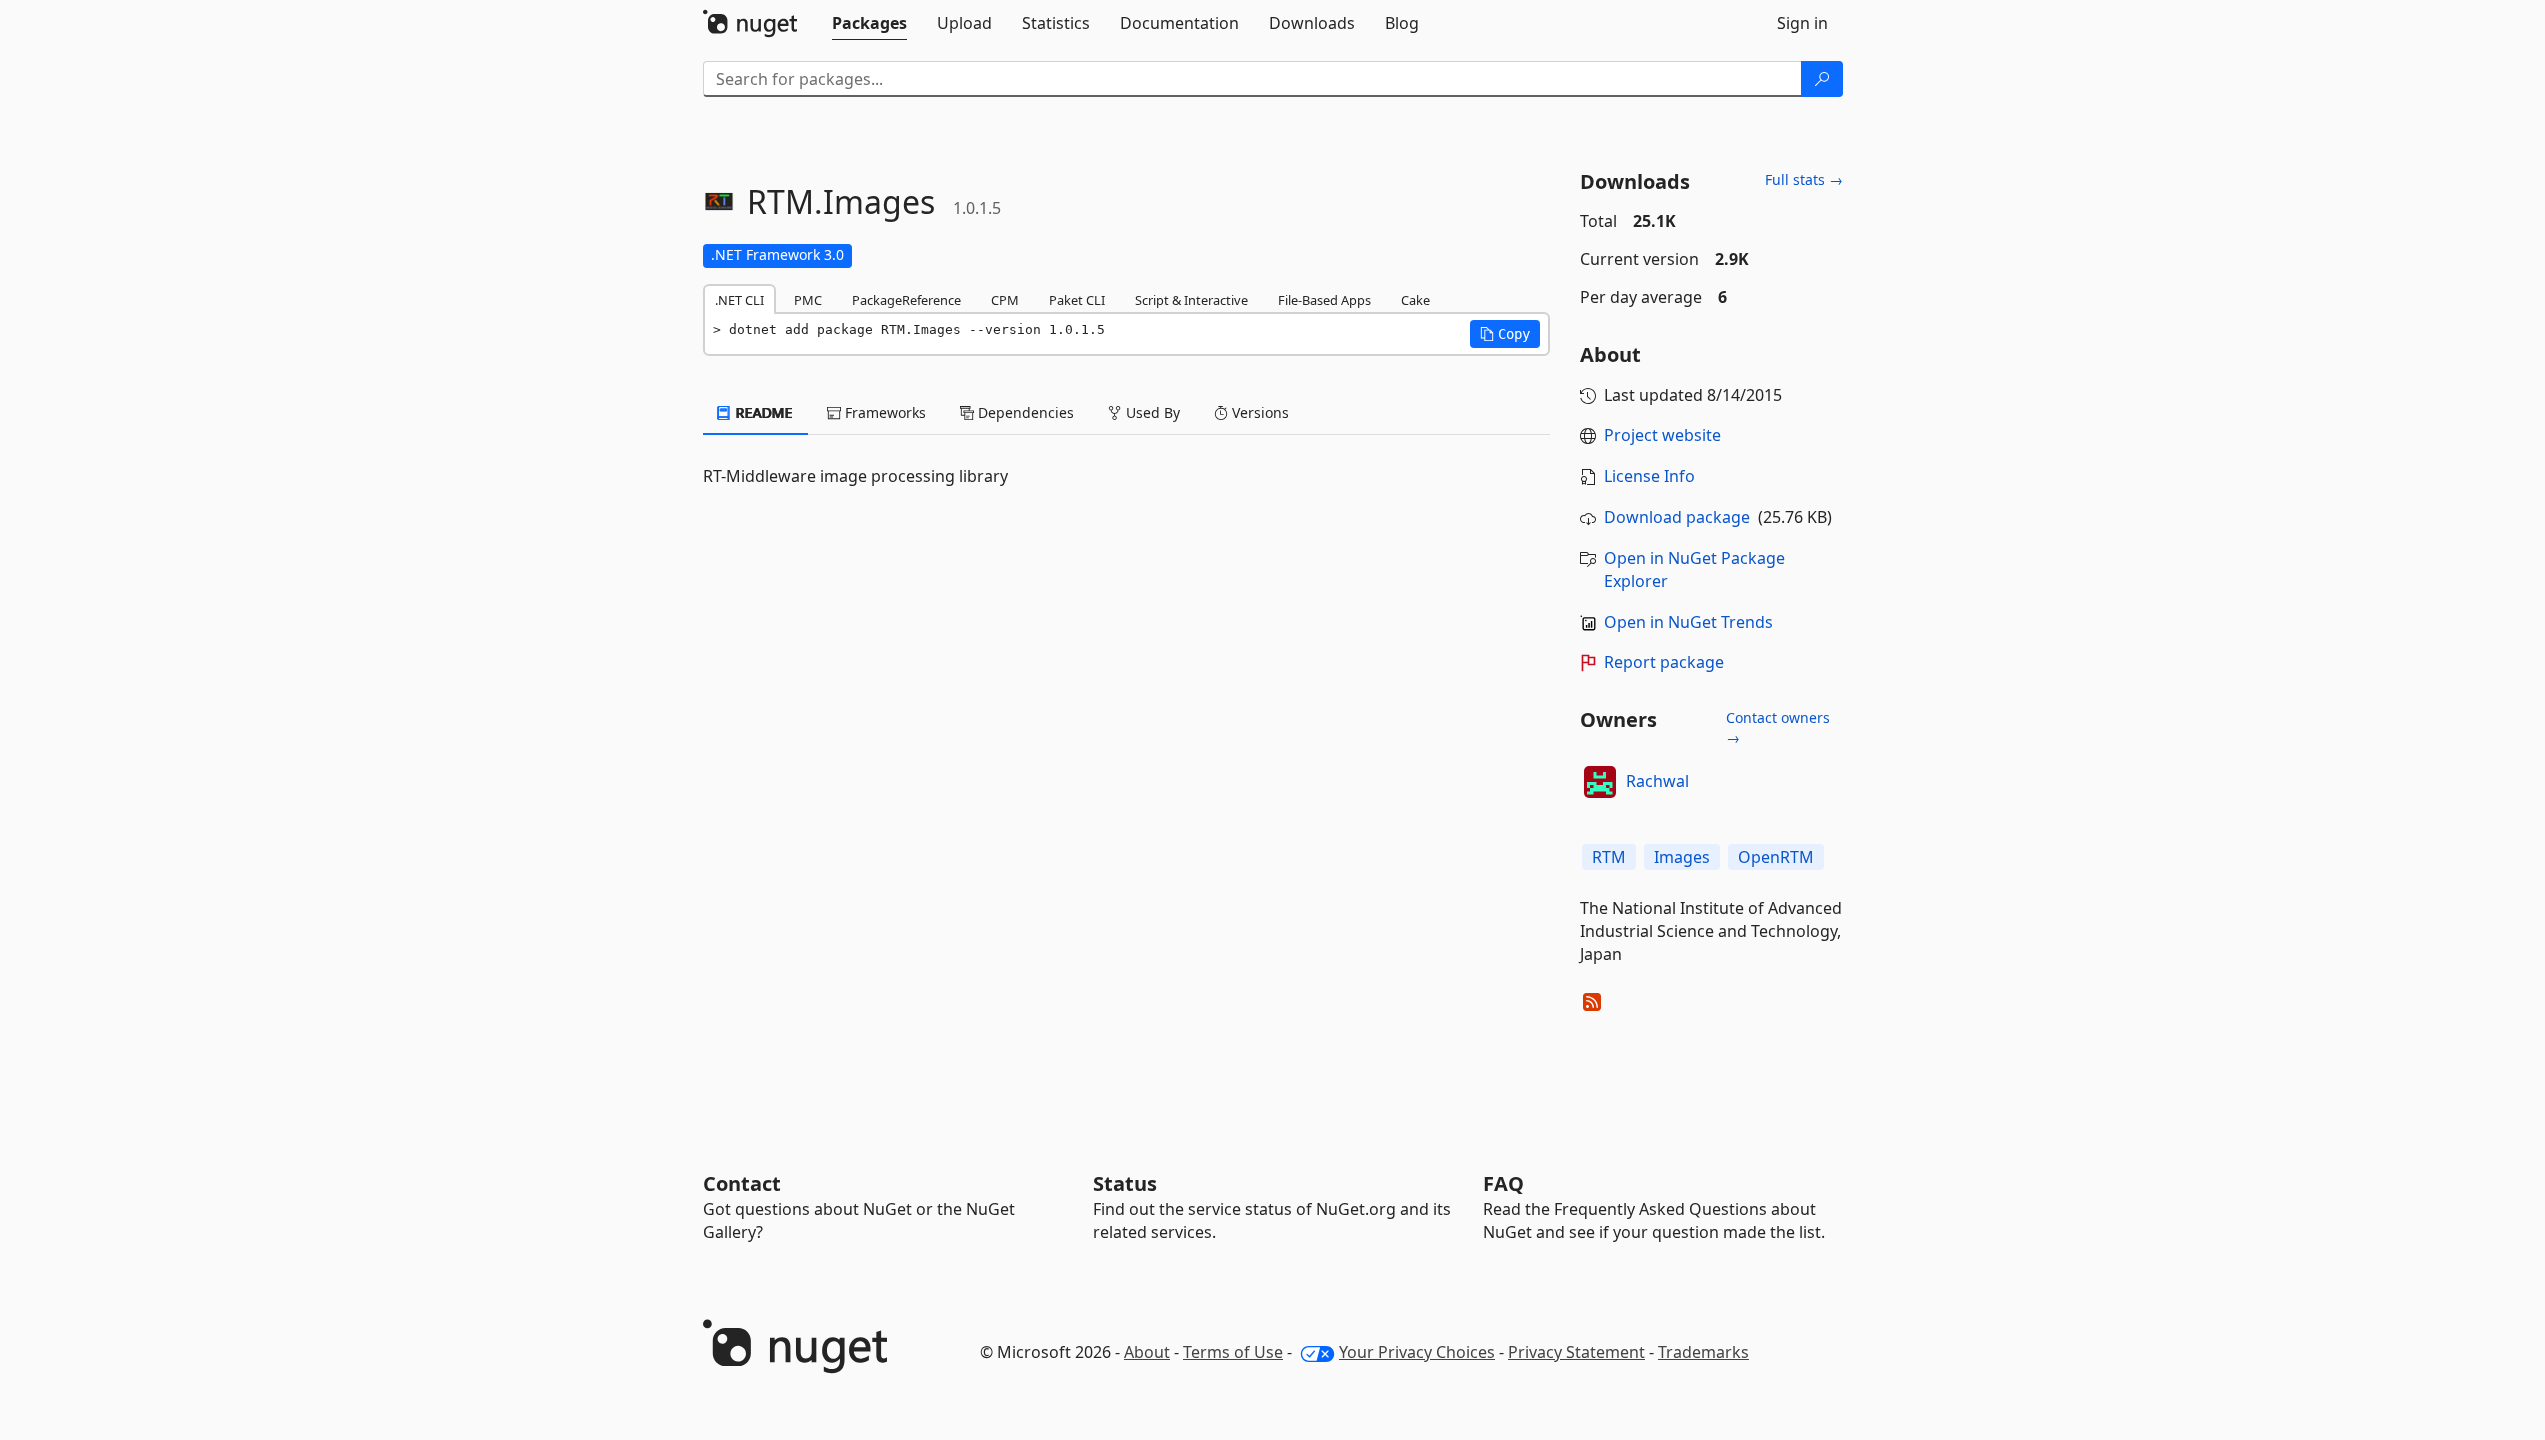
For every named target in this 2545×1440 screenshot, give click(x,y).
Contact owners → (1778, 727)
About (1147, 1352)
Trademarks (1703, 1352)
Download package (1677, 517)
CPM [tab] (1005, 300)
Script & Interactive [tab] (1191, 300)
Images (1682, 857)
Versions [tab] (1258, 412)
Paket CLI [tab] (1077, 300)
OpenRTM (1776, 857)
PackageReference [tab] (906, 300)
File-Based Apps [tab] (1324, 300)
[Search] (1822, 79)
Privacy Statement (1576, 1352)
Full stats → (1804, 179)
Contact (742, 1183)
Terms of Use (1233, 1352)
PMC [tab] (808, 300)
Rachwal (1657, 781)
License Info (1649, 476)
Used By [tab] (1151, 412)
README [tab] (762, 412)
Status (1125, 1183)
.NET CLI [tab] (739, 300)
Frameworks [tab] (883, 412)
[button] (1505, 334)
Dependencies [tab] (1024, 412)
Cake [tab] (1415, 300)
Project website (1662, 435)
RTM (1609, 857)
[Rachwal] (1600, 782)
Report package (1664, 662)
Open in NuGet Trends (1688, 622)
